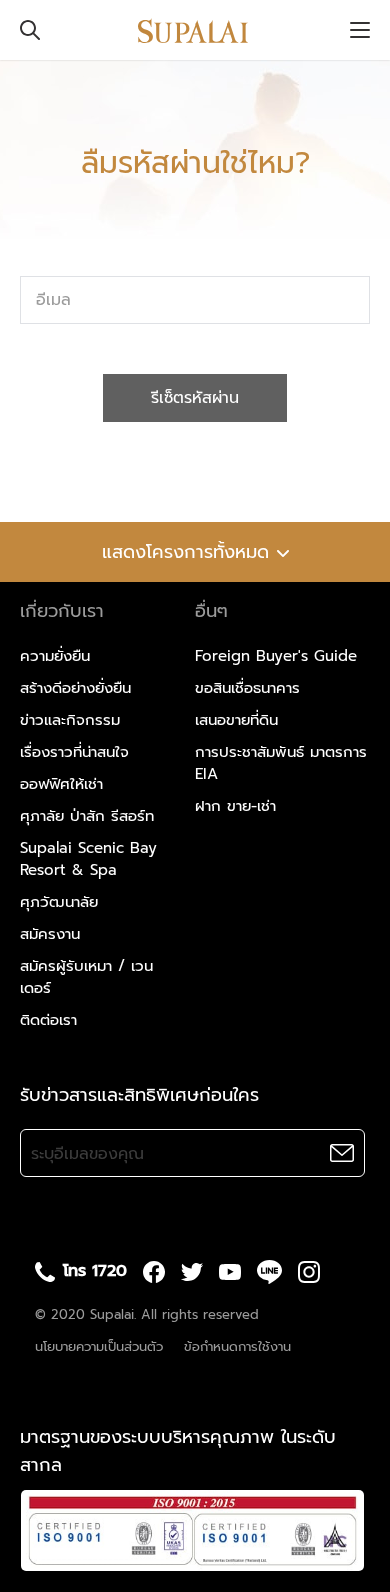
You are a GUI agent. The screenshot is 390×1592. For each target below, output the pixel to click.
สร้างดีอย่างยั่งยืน (75, 688)
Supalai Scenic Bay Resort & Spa (88, 859)
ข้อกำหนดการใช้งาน (237, 1346)
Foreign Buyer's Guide (276, 656)
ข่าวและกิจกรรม (70, 720)
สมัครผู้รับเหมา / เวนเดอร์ (86, 977)
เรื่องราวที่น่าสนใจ (74, 752)
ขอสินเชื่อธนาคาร (247, 688)
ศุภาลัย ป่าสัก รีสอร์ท (87, 816)
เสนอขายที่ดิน (236, 720)
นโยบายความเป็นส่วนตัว (99, 1346)
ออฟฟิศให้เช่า (61, 784)
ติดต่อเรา (48, 1020)
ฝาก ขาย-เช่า (235, 806)
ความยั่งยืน (55, 656)
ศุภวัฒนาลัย (59, 902)
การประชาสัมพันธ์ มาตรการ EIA (281, 763)
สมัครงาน (50, 934)
